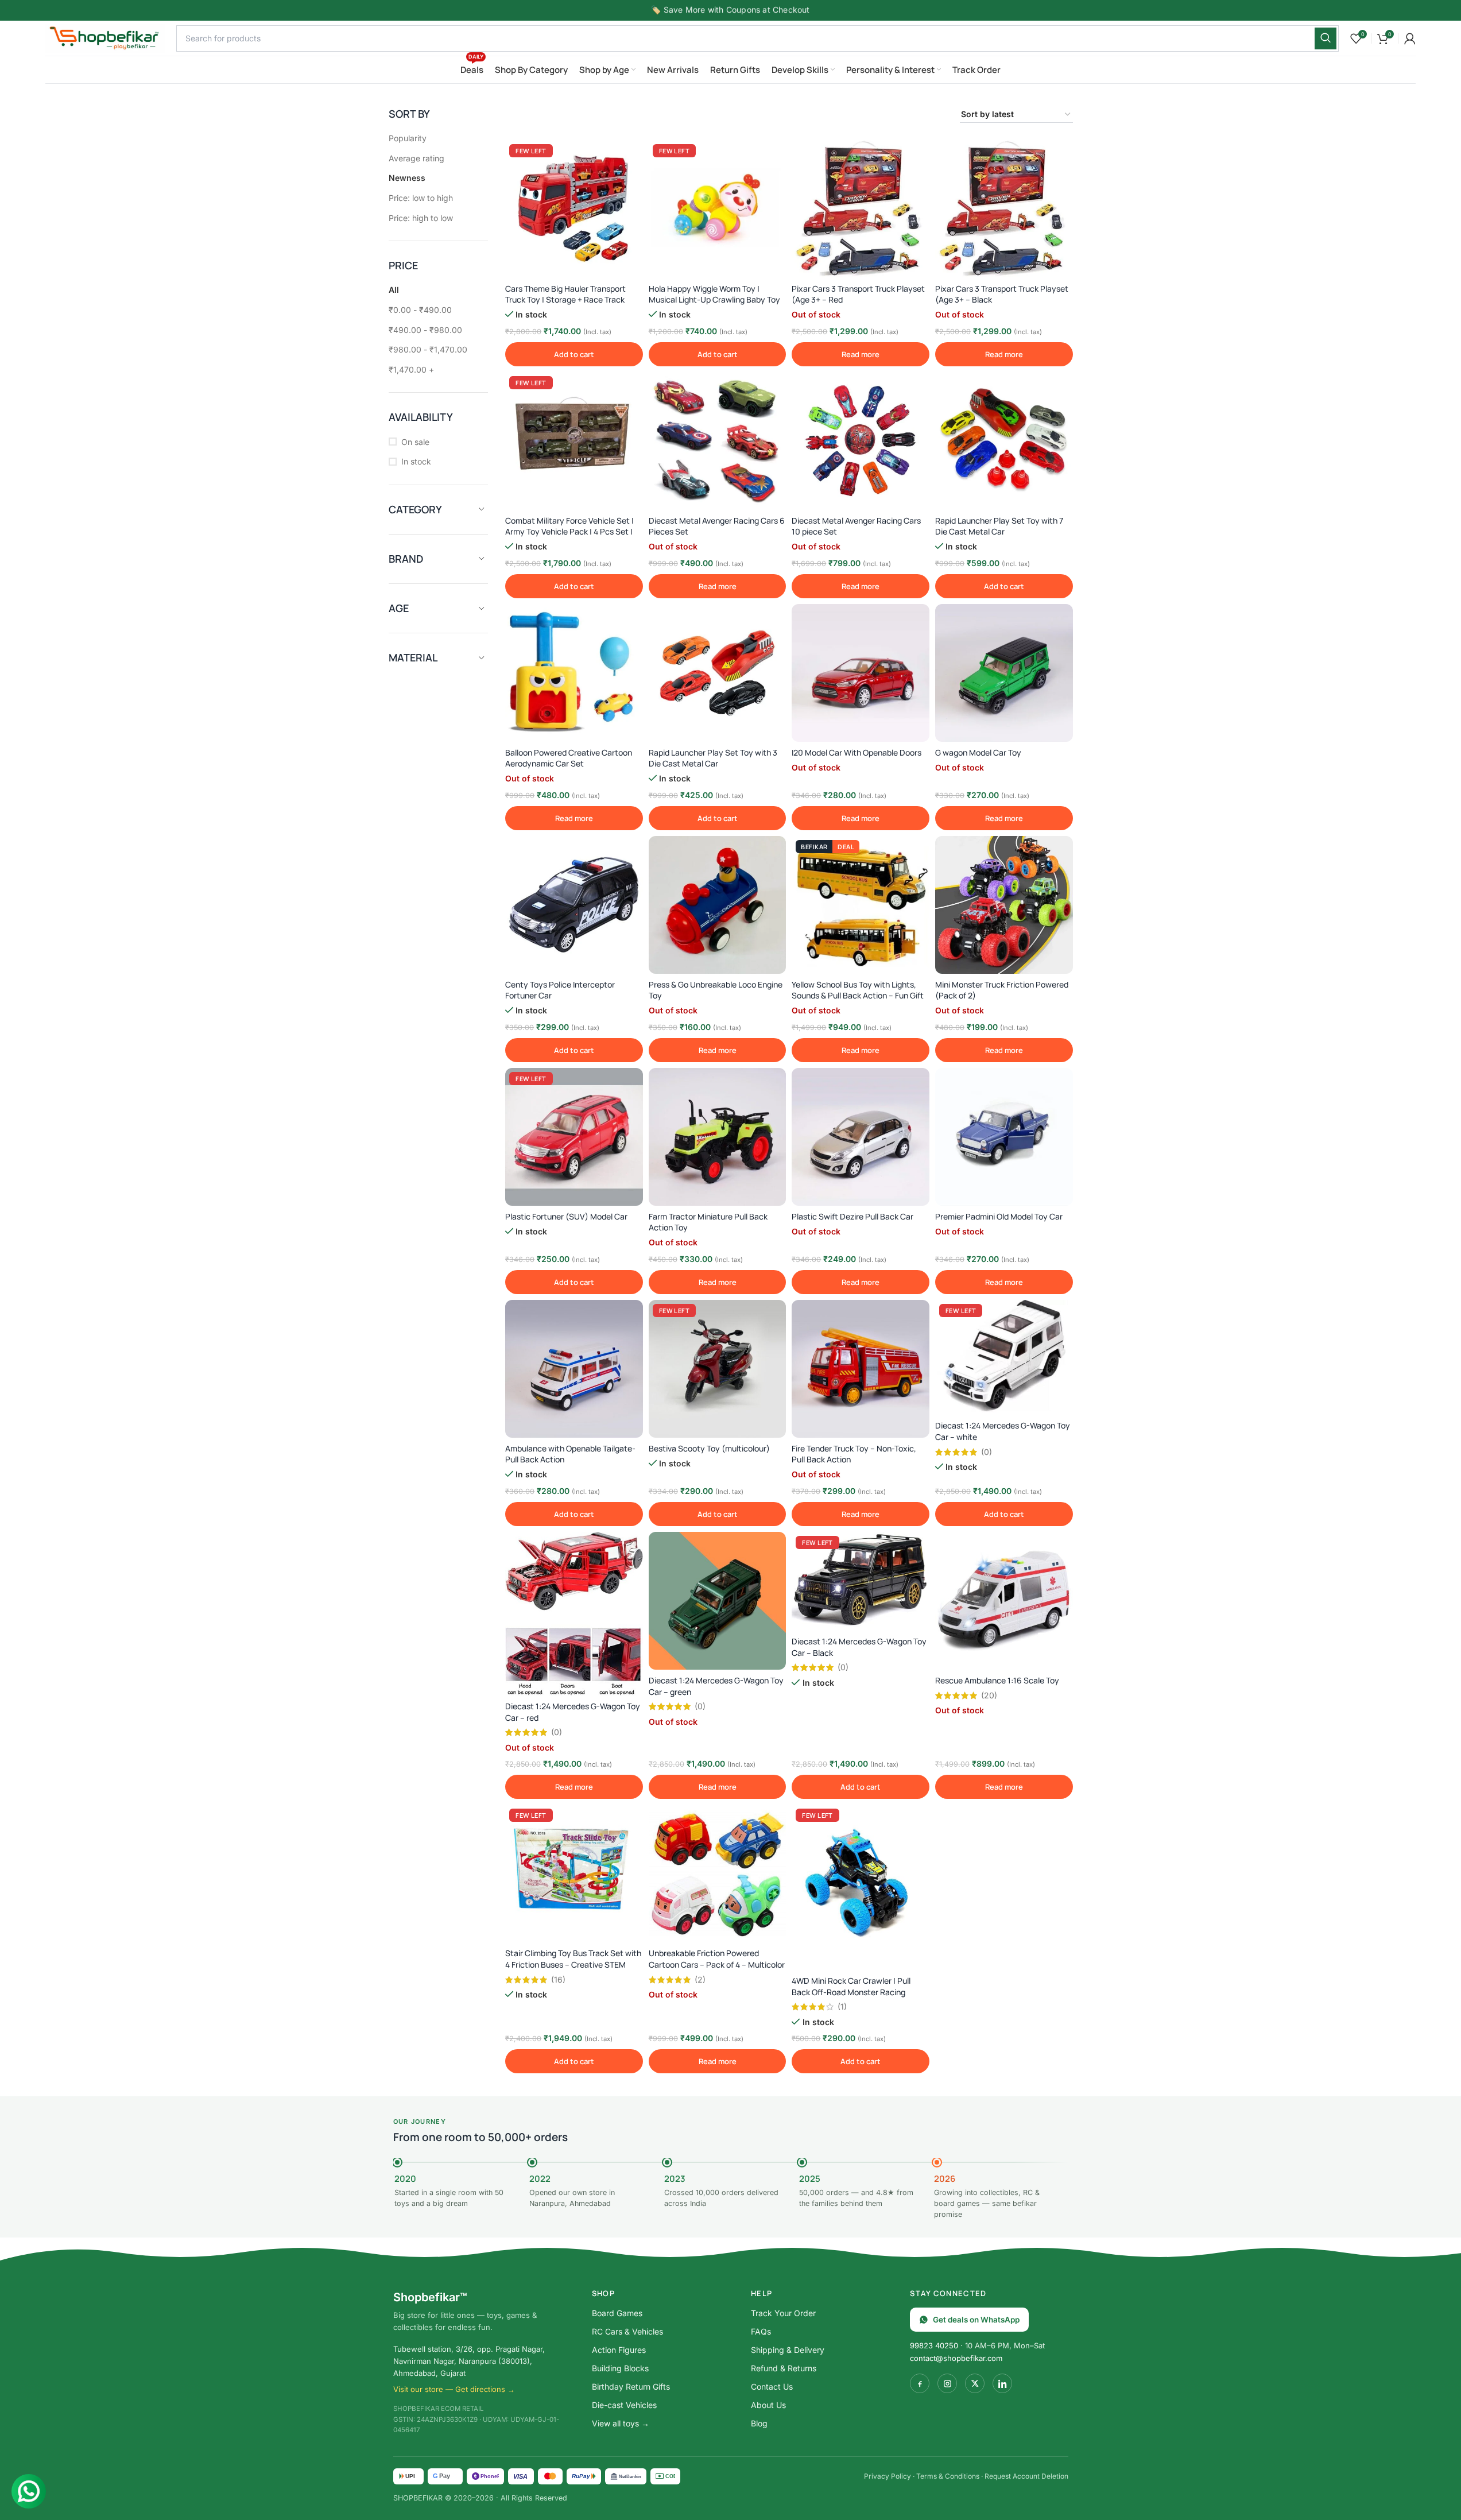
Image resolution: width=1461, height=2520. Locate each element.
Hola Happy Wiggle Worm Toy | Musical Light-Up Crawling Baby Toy (714, 294)
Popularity (408, 138)
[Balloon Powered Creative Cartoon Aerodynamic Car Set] (574, 673)
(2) (700, 1980)
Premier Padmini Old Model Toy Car (999, 1216)
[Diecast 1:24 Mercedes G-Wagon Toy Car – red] (574, 1614)
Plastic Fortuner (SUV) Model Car (566, 1216)
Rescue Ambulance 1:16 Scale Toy (997, 1680)
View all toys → (621, 2423)
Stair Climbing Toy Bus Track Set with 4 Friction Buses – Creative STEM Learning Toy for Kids (573, 1964)
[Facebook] (920, 2383)
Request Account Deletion (1026, 2476)
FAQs (761, 2331)
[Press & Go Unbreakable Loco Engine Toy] (718, 905)
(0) (987, 1452)
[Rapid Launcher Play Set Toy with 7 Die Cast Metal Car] (1004, 441)
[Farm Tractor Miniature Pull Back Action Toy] (718, 1137)
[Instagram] (947, 2383)
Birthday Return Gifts (631, 2387)
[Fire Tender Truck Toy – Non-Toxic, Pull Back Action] (861, 1369)
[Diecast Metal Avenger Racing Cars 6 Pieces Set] (718, 441)
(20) (989, 1696)
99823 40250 (934, 2345)
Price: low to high (421, 198)
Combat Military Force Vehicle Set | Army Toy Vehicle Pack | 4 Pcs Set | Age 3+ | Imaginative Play (569, 532)
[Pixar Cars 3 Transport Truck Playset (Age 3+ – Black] (1004, 209)
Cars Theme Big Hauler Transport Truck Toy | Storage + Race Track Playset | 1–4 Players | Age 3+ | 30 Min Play (574, 305)
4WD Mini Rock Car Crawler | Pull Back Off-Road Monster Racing (851, 1986)
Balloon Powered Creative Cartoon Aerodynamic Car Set (569, 758)
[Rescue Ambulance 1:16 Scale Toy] (1004, 1601)
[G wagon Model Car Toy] (1004, 673)
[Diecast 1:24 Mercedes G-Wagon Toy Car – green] (718, 1601)
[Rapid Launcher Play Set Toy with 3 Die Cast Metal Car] (718, 673)
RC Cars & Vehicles (627, 2331)
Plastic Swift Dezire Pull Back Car (852, 1216)
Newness (407, 178)
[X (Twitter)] (975, 2383)
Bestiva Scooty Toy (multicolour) (709, 1448)
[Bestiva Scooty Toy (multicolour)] (718, 1369)
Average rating (416, 158)
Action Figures (619, 2350)
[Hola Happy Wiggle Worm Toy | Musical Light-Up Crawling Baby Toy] (718, 209)
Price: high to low (421, 218)
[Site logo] (105, 37)
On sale (415, 442)
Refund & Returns (784, 2368)
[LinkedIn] (1002, 2383)
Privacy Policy (888, 2476)
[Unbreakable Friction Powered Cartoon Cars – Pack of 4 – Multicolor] (718, 1873)
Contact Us (772, 2387)
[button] (574, 354)
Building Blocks (620, 2368)
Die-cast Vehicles (624, 2405)
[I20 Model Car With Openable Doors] (861, 673)
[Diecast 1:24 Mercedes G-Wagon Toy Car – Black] (861, 1581)
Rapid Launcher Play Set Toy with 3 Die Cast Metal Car (713, 758)
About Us (768, 2405)
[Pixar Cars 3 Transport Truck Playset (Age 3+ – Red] (861, 209)
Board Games (617, 2313)
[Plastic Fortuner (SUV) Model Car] (574, 1137)
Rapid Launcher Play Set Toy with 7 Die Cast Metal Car (999, 526)
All (394, 290)
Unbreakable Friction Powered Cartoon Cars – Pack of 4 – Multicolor (717, 1959)
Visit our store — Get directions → (454, 2389)
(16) (558, 1980)
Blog (759, 2423)
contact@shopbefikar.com (956, 2358)
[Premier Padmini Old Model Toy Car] (1004, 1137)
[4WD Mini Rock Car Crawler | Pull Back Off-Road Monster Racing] (861, 1887)
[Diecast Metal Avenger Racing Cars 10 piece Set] (861, 441)
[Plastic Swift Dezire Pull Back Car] (861, 1137)
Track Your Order (783, 2313)
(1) (842, 2007)
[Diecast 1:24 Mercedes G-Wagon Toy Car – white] (1004, 1357)
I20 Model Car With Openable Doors (857, 752)
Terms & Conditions (948, 2476)
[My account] (1410, 38)
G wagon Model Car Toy (978, 752)
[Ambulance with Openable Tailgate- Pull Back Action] (574, 1369)
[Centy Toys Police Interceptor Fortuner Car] (574, 905)
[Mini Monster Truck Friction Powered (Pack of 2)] (1004, 905)
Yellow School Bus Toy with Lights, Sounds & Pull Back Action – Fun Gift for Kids (858, 996)
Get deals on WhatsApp (976, 2320)
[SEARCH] (1326, 38)
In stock (416, 461)
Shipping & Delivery (788, 2350)
